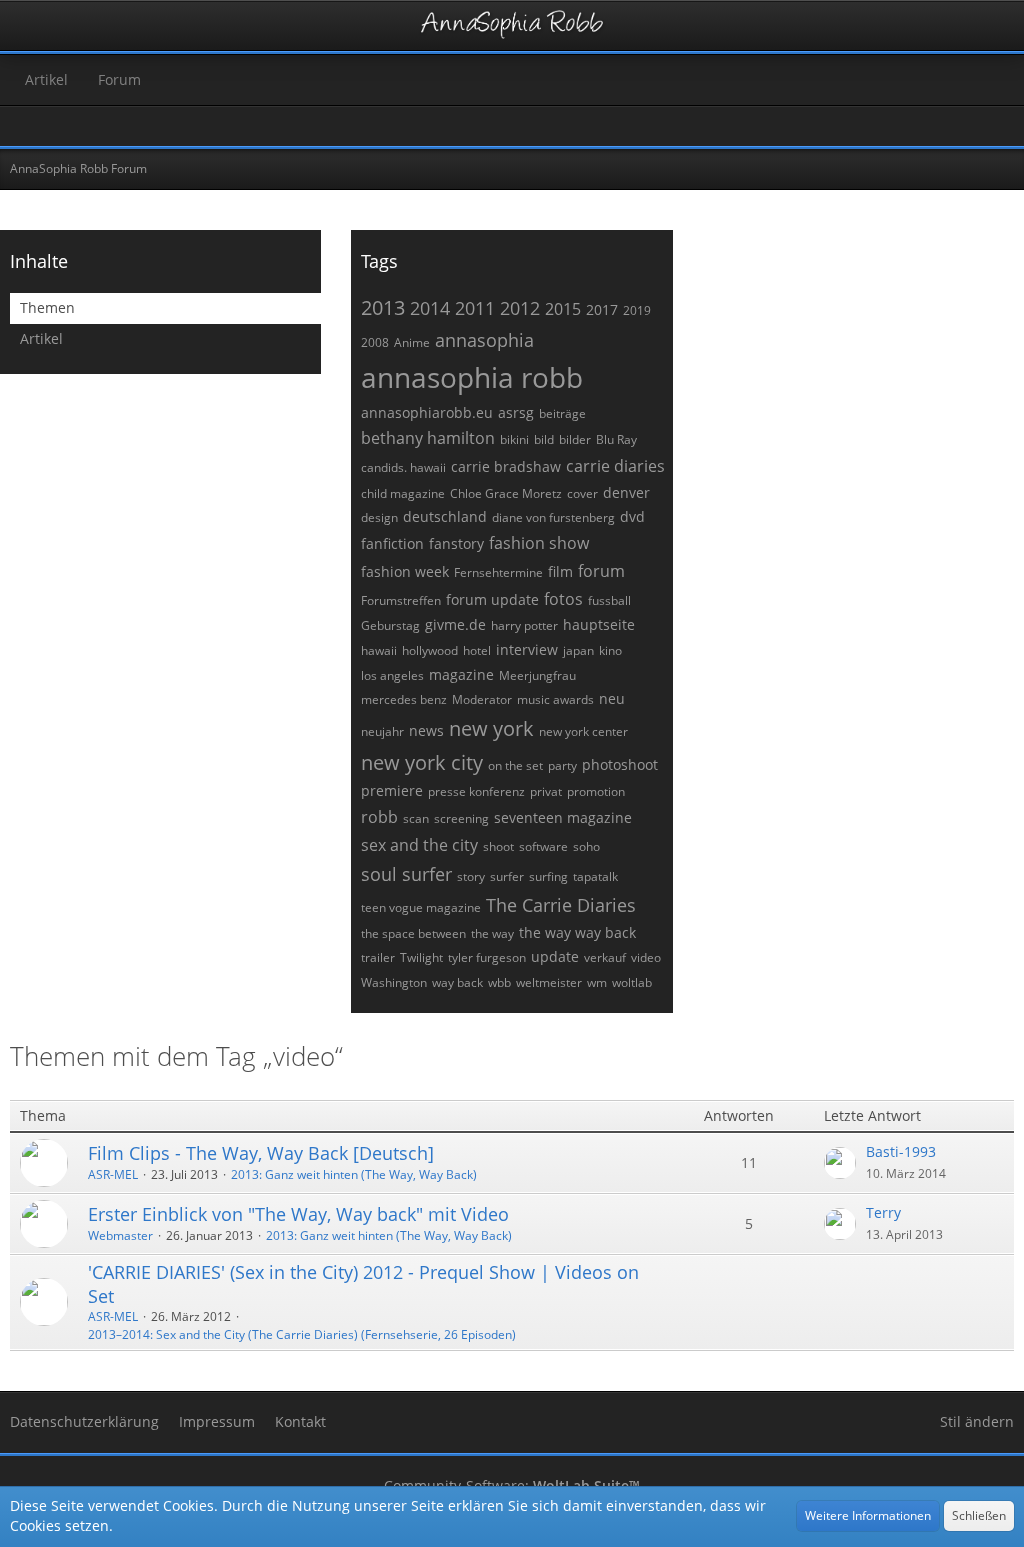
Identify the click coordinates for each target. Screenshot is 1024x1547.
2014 (430, 308)
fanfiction (392, 543)
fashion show (539, 543)
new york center (583, 731)
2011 (475, 308)
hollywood (430, 650)
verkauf (605, 957)
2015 (563, 309)
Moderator (482, 699)
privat (546, 791)
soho (586, 846)
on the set (515, 765)
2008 (375, 342)
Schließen (979, 1515)
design (379, 517)
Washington (394, 982)
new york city (422, 762)
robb (379, 817)
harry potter (524, 625)
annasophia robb (472, 377)
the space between (413, 933)
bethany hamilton (428, 438)
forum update (492, 599)
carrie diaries (615, 466)
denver (626, 492)
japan (578, 650)
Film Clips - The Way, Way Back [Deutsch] (261, 1153)
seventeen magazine (563, 817)
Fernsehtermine (498, 572)
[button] (26, 26)
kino (610, 650)
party (562, 765)
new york (491, 728)
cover (582, 493)
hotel (477, 650)
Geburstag (390, 625)
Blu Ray (616, 439)
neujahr (382, 731)
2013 (383, 307)
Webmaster (120, 1235)
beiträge (562, 413)
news (426, 730)
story (471, 876)
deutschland (445, 516)
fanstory (456, 543)
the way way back (577, 932)
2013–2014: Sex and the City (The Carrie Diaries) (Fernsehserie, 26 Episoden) (302, 1334)
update (555, 956)
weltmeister (549, 982)
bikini (514, 439)
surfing (548, 876)
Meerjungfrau (537, 675)
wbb (499, 982)
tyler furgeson (487, 957)
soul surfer (406, 874)
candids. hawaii (403, 467)
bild (544, 439)
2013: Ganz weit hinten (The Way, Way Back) (354, 1174)
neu (612, 698)
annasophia (484, 340)
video (646, 957)
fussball (609, 600)
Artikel (41, 338)
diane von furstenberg (553, 517)
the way (492, 933)
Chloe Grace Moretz (506, 493)
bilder (575, 439)
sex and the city (419, 845)
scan (416, 818)
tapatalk (595, 876)
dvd (632, 516)
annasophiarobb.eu (427, 412)
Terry (883, 1212)
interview (527, 649)
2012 (520, 308)
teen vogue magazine (421, 907)
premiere (392, 790)
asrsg (516, 412)
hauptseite (599, 624)
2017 (602, 309)
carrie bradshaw (506, 466)
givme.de (455, 624)
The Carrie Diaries (561, 905)
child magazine (403, 493)
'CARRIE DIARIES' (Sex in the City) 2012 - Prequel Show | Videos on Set (363, 1284)
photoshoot (620, 764)
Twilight (421, 957)
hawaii (379, 650)
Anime (412, 342)
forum (601, 571)
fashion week (405, 571)
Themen (47, 307)
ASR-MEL (113, 1174)
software (543, 846)
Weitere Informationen (868, 1515)
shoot (498, 846)
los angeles (392, 675)
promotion (596, 791)
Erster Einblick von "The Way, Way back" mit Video (298, 1214)
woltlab (632, 982)
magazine (461, 674)
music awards (555, 699)
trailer (378, 957)
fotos (563, 599)
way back (457, 982)
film (560, 571)
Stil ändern (977, 1421)
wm (597, 982)
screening (461, 818)
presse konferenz (476, 791)
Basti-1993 (901, 1151)
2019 (637, 310)
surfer (507, 876)
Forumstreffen (401, 600)
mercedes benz (404, 699)
